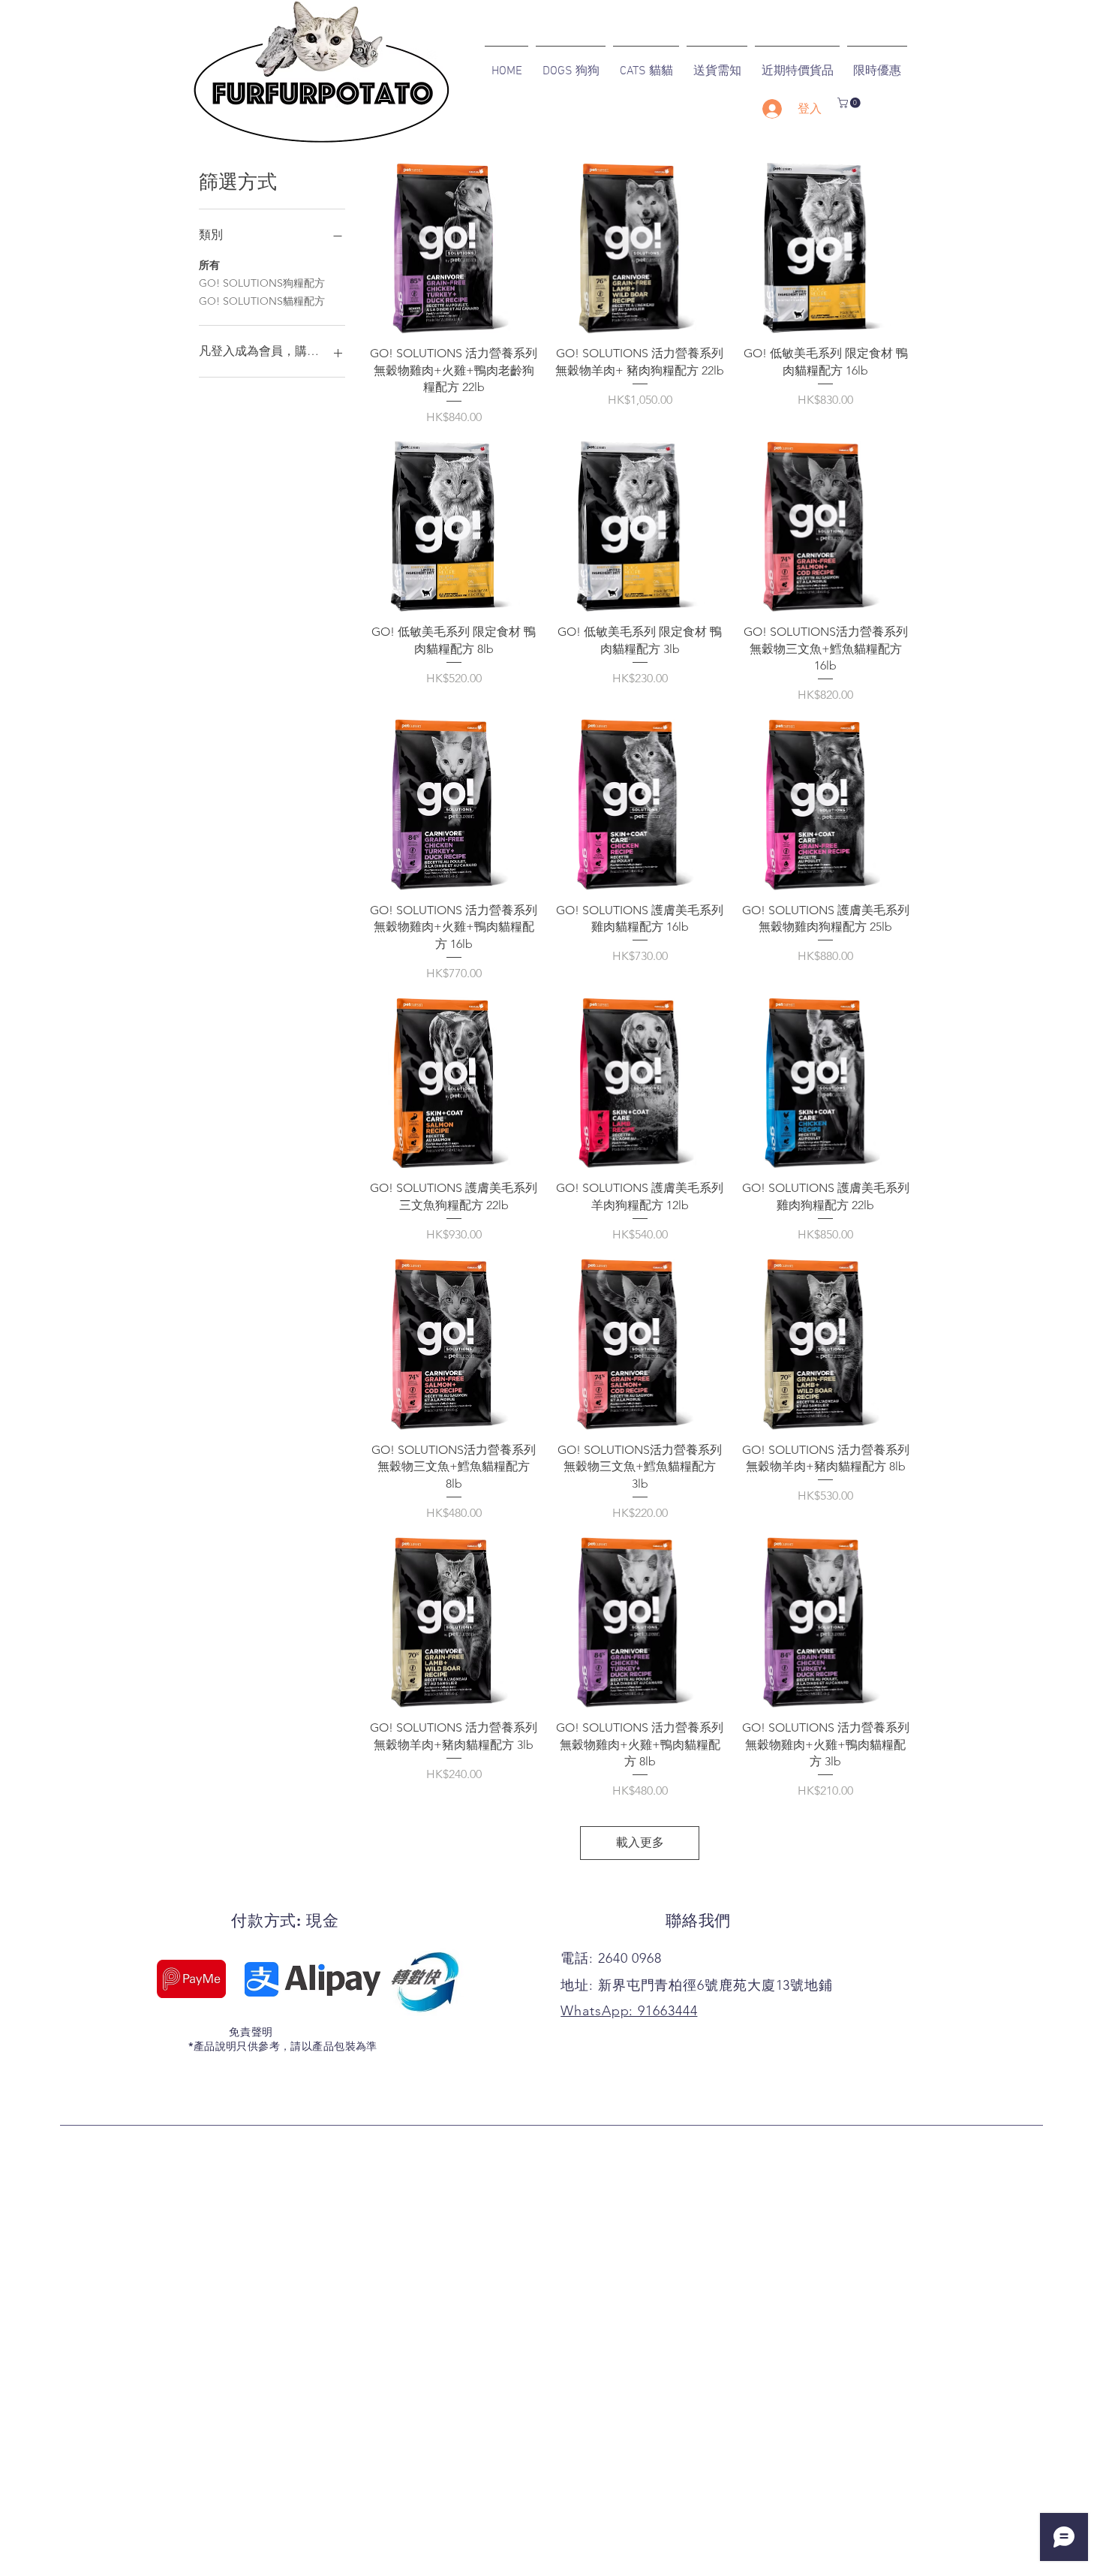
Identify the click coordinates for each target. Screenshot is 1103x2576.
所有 (209, 265)
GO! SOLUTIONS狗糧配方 (262, 283)
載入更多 (640, 1842)
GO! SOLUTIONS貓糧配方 (262, 301)
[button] (850, 103)
